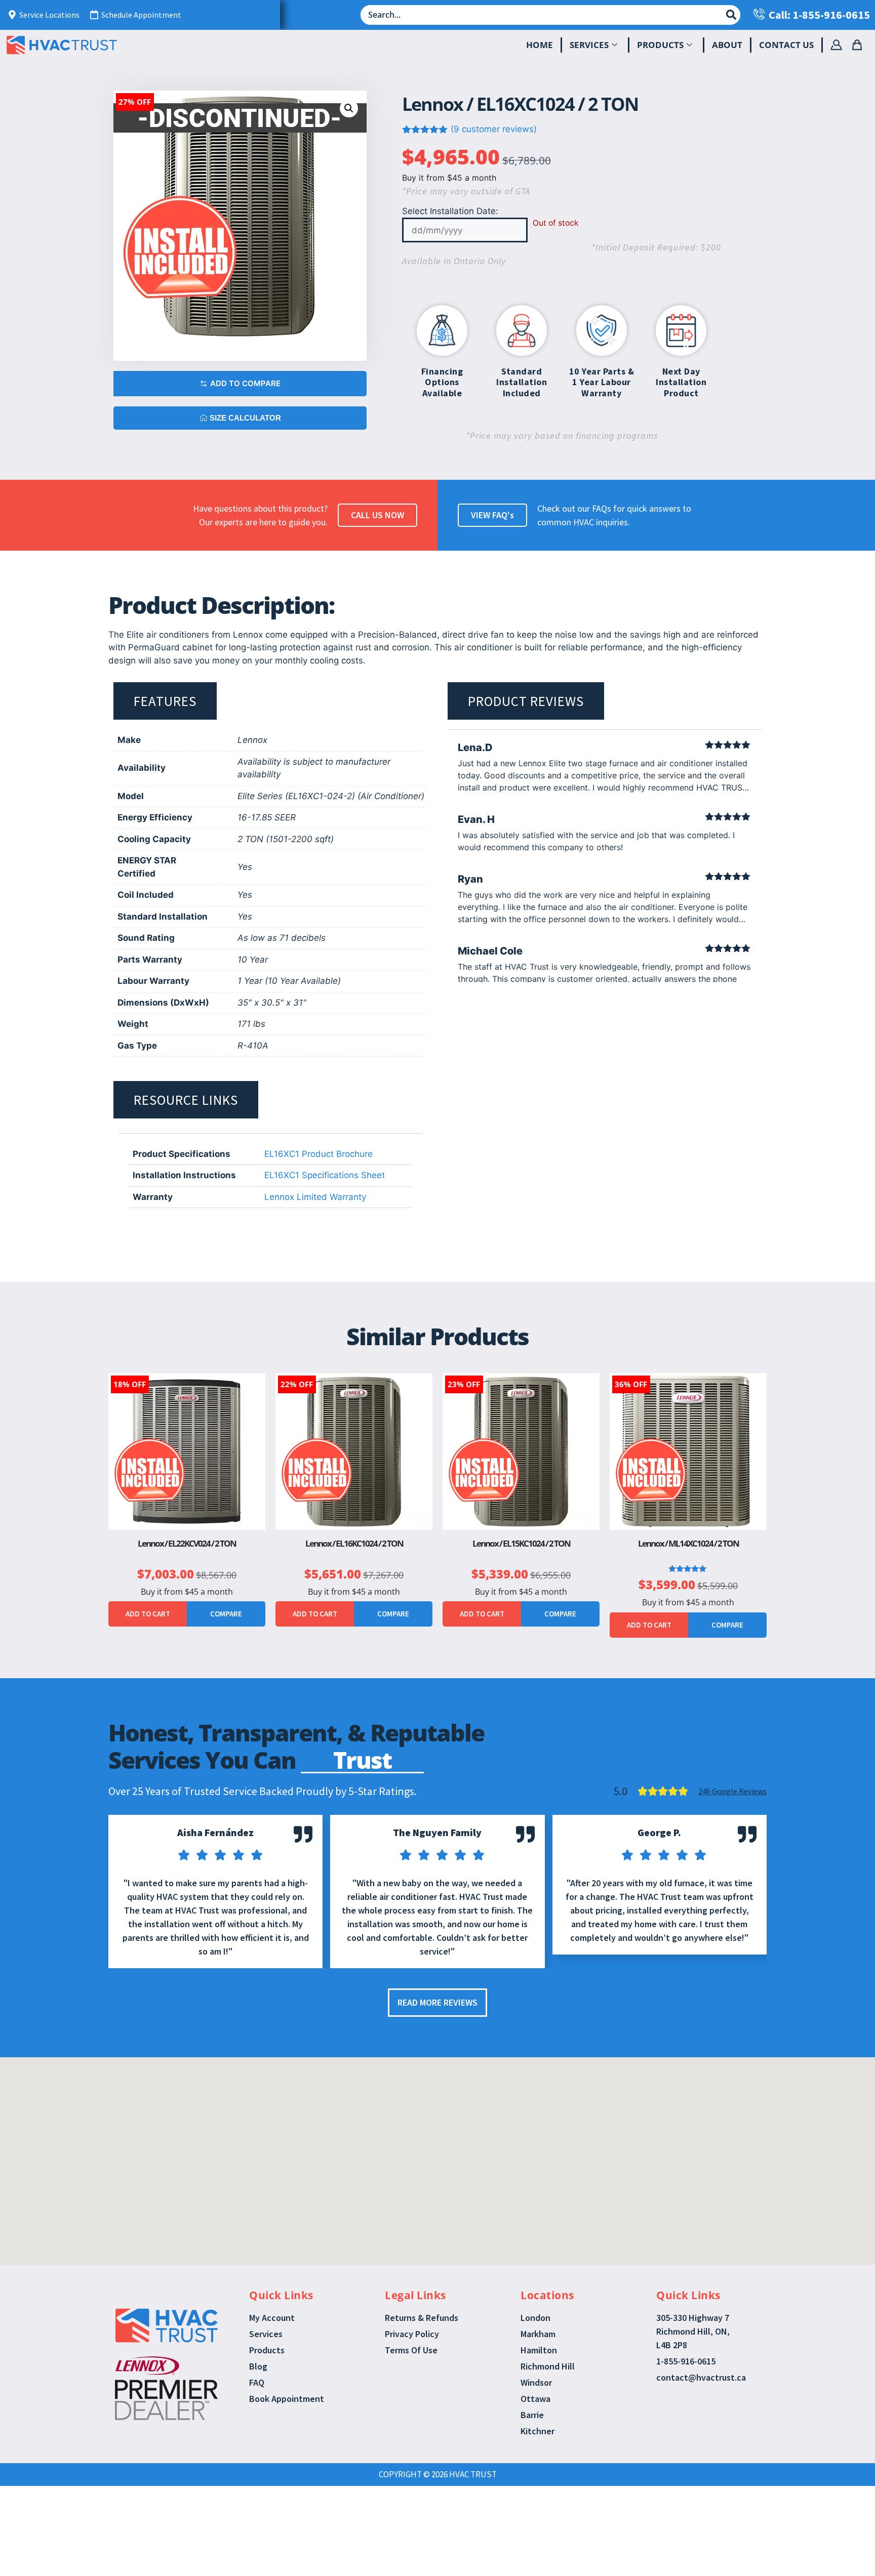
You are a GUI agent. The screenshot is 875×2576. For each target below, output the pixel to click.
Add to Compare (245, 383)
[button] (349, 108)
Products (660, 45)
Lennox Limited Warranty (315, 1197)
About (727, 45)
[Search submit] (731, 15)
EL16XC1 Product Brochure (319, 1154)
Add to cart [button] (148, 1614)
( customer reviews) (494, 129)
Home (540, 45)
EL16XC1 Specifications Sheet (325, 1175)
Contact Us (786, 45)
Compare (226, 1614)
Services (589, 45)
